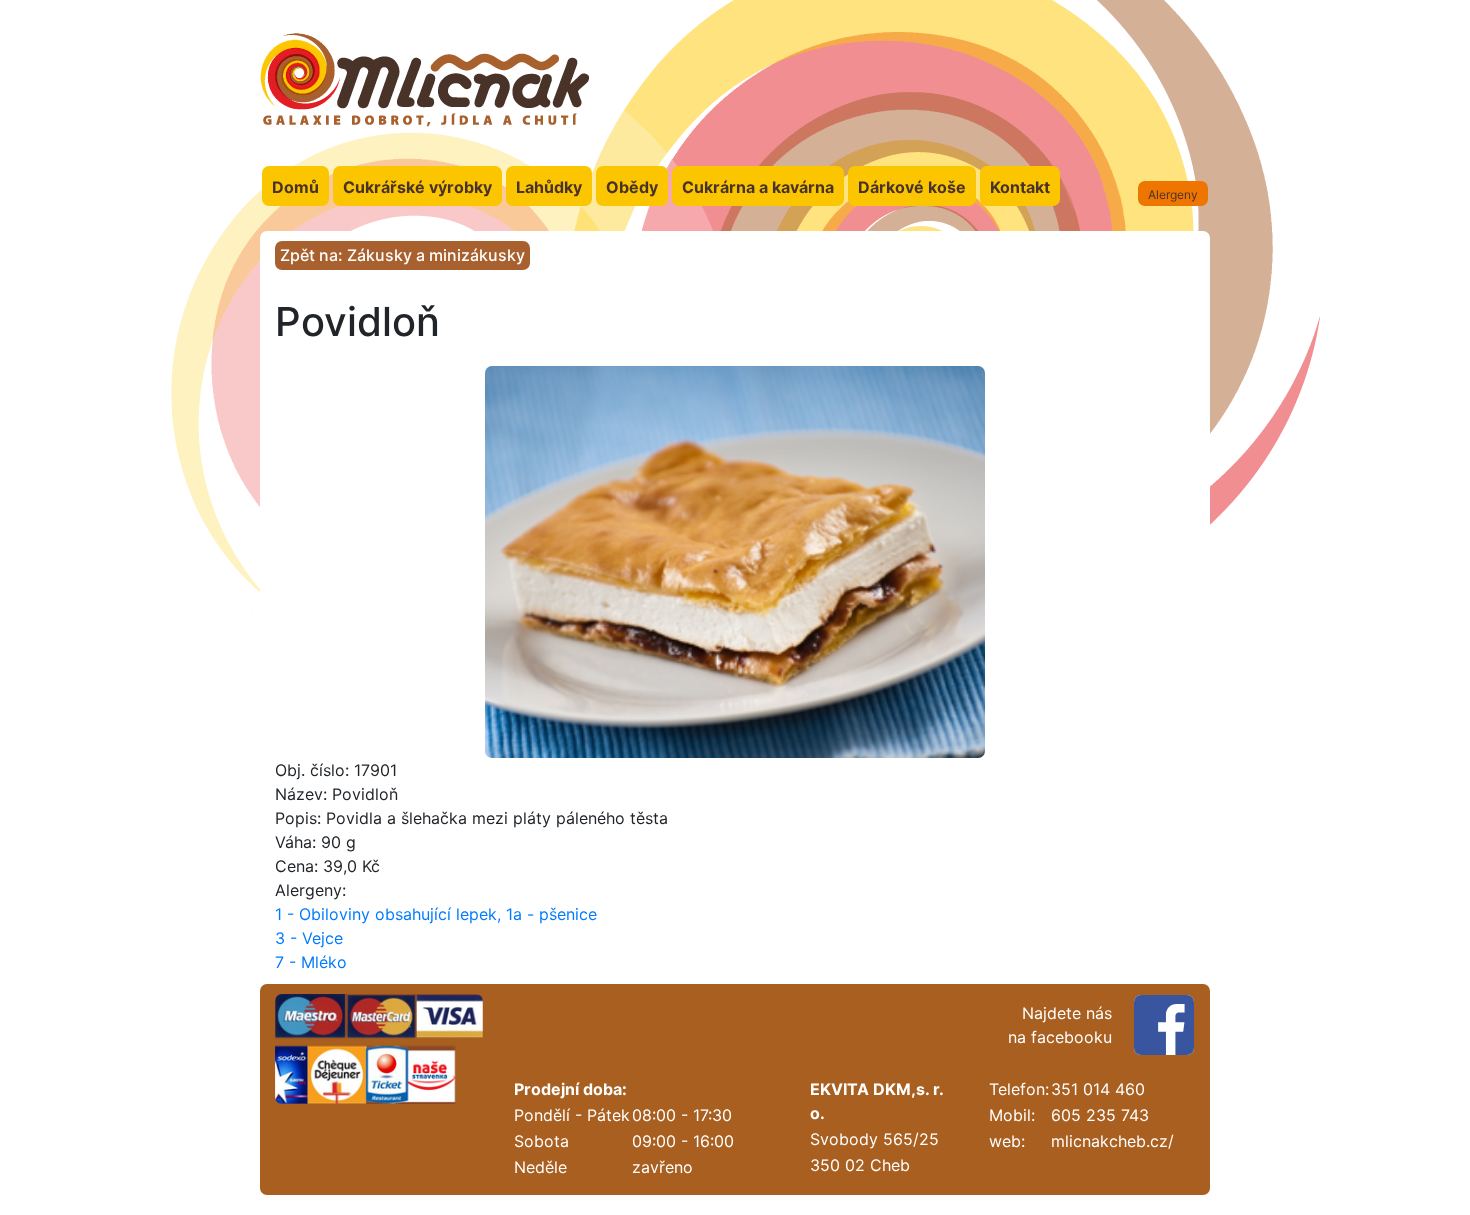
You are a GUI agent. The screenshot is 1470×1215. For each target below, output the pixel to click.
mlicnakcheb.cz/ (1112, 1141)
